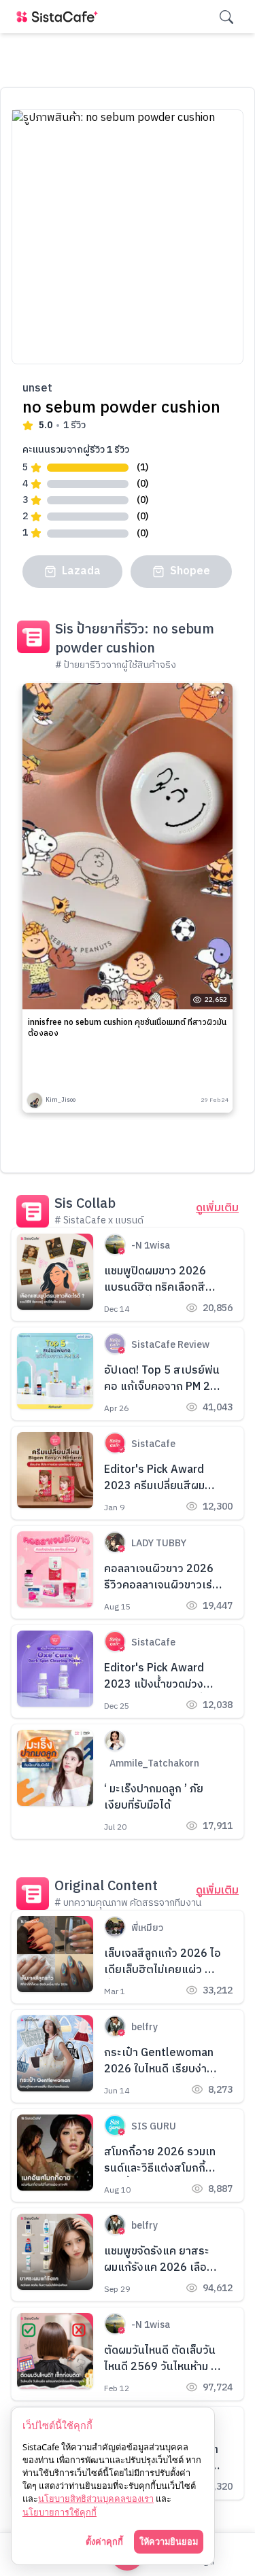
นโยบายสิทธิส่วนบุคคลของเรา (96, 2499)
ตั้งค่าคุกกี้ (104, 2541)
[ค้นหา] (226, 17)
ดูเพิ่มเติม (217, 1208)
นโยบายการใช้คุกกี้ (60, 2512)
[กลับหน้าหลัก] (60, 17)
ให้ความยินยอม (169, 2541)
